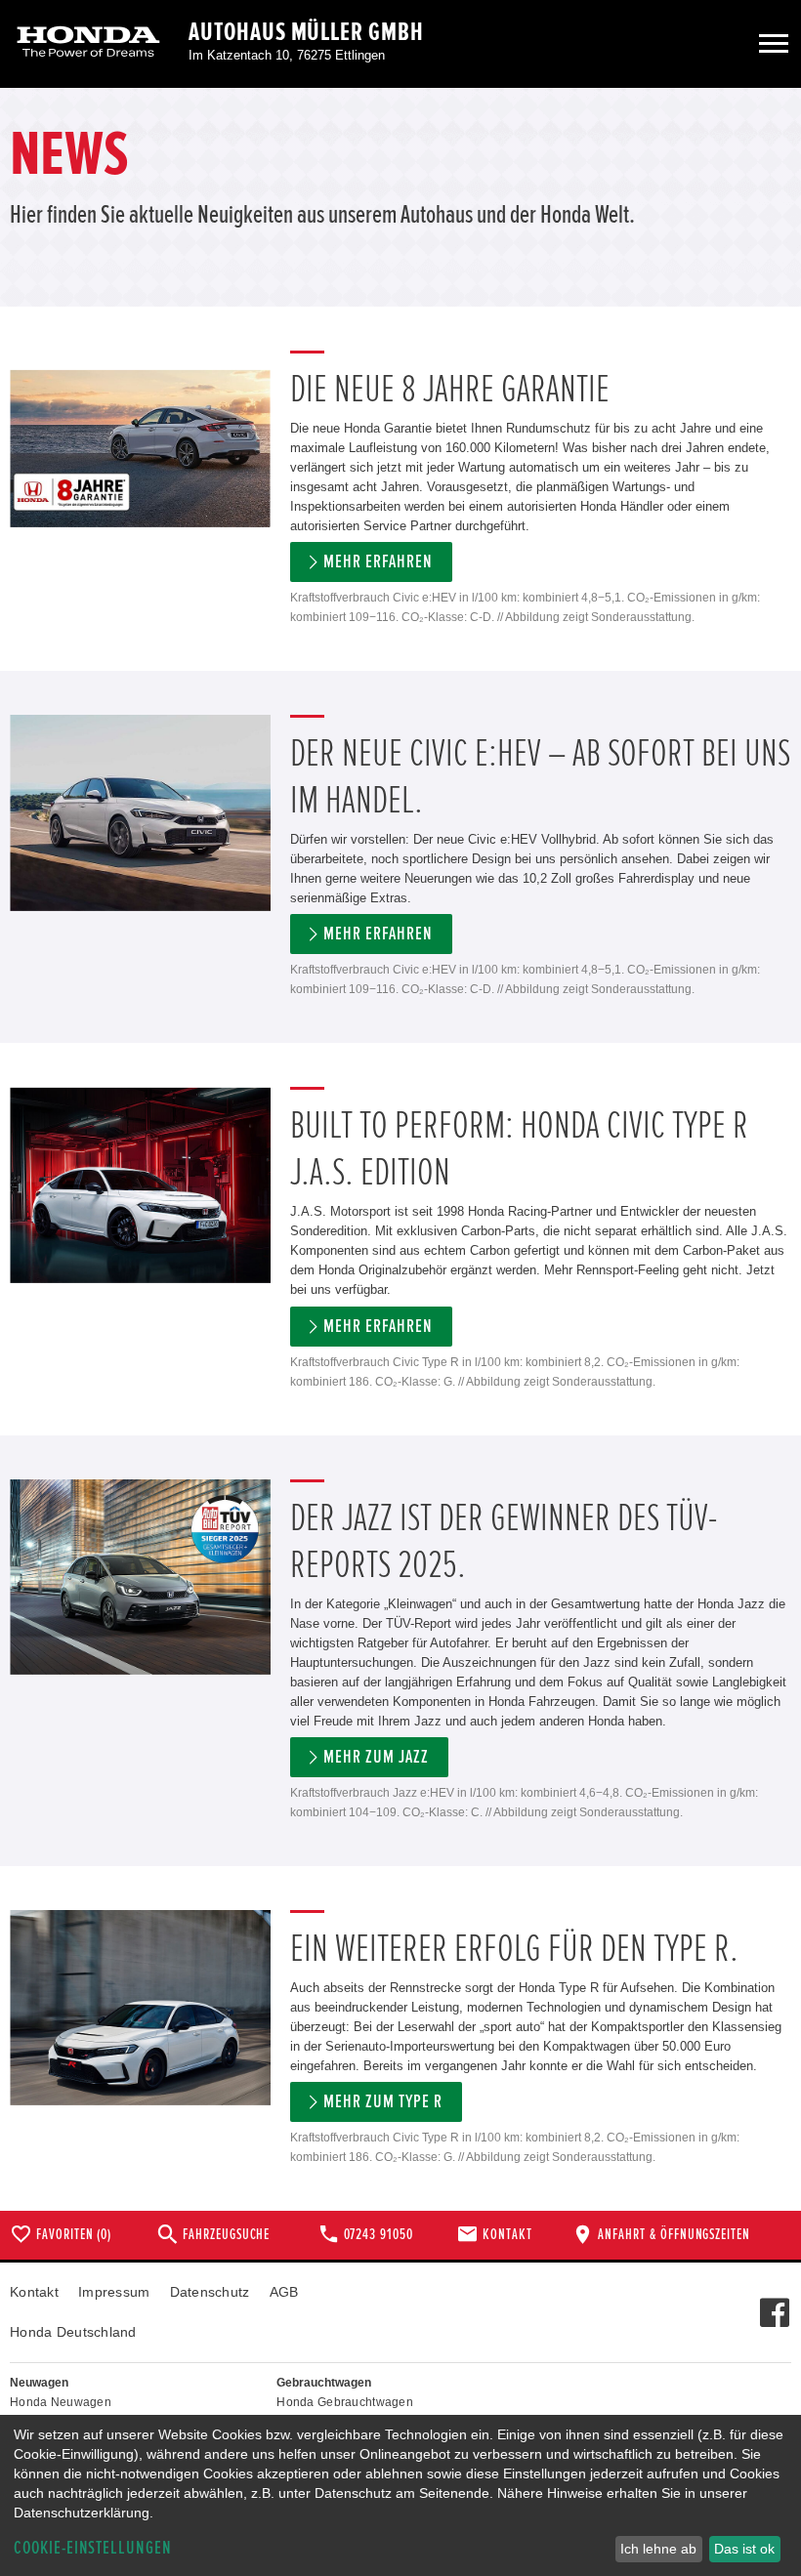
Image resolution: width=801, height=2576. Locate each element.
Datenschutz (210, 2292)
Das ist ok (744, 2549)
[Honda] (88, 43)
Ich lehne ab (658, 2549)
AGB (284, 2292)
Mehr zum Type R (382, 2102)
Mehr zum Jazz (376, 1757)
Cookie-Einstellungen (93, 2548)
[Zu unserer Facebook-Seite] (774, 2303)
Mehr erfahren (378, 562)
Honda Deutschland (73, 2332)
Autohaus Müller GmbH (306, 32)
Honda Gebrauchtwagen (345, 2402)
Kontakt (34, 2292)
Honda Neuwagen (61, 2402)
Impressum (114, 2292)
